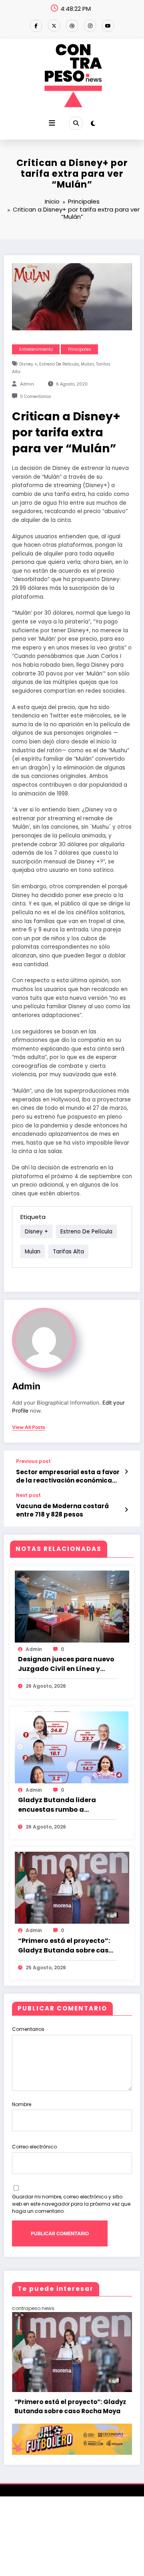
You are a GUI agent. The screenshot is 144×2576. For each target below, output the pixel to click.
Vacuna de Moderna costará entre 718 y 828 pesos (62, 1510)
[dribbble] (72, 26)
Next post (28, 1495)
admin (27, 384)
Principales (80, 349)
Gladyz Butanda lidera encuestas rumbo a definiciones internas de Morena (59, 1805)
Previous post (33, 1461)
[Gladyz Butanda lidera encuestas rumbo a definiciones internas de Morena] (72, 1747)
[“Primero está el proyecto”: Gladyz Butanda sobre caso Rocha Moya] (72, 1888)
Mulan (87, 364)
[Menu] (52, 123)
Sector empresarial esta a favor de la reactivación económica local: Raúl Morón (68, 1476)
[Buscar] (76, 123)
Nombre (22, 2104)
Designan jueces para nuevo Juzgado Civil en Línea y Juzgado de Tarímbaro (66, 1664)
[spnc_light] (93, 123)
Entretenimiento (36, 349)
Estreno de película (59, 364)
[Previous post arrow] (126, 1472)
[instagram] (90, 26)
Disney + (28, 364)
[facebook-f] (36, 26)
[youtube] (108, 26)
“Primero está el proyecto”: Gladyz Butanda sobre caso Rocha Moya (65, 1946)
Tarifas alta (68, 1251)
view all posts (29, 1427)
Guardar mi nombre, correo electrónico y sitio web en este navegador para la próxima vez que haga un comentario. (71, 2204)
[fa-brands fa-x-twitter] (54, 26)
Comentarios (28, 2029)
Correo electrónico (34, 2147)
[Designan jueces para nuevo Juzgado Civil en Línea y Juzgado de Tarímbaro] (72, 1606)
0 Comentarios (36, 397)
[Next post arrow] (126, 1510)
